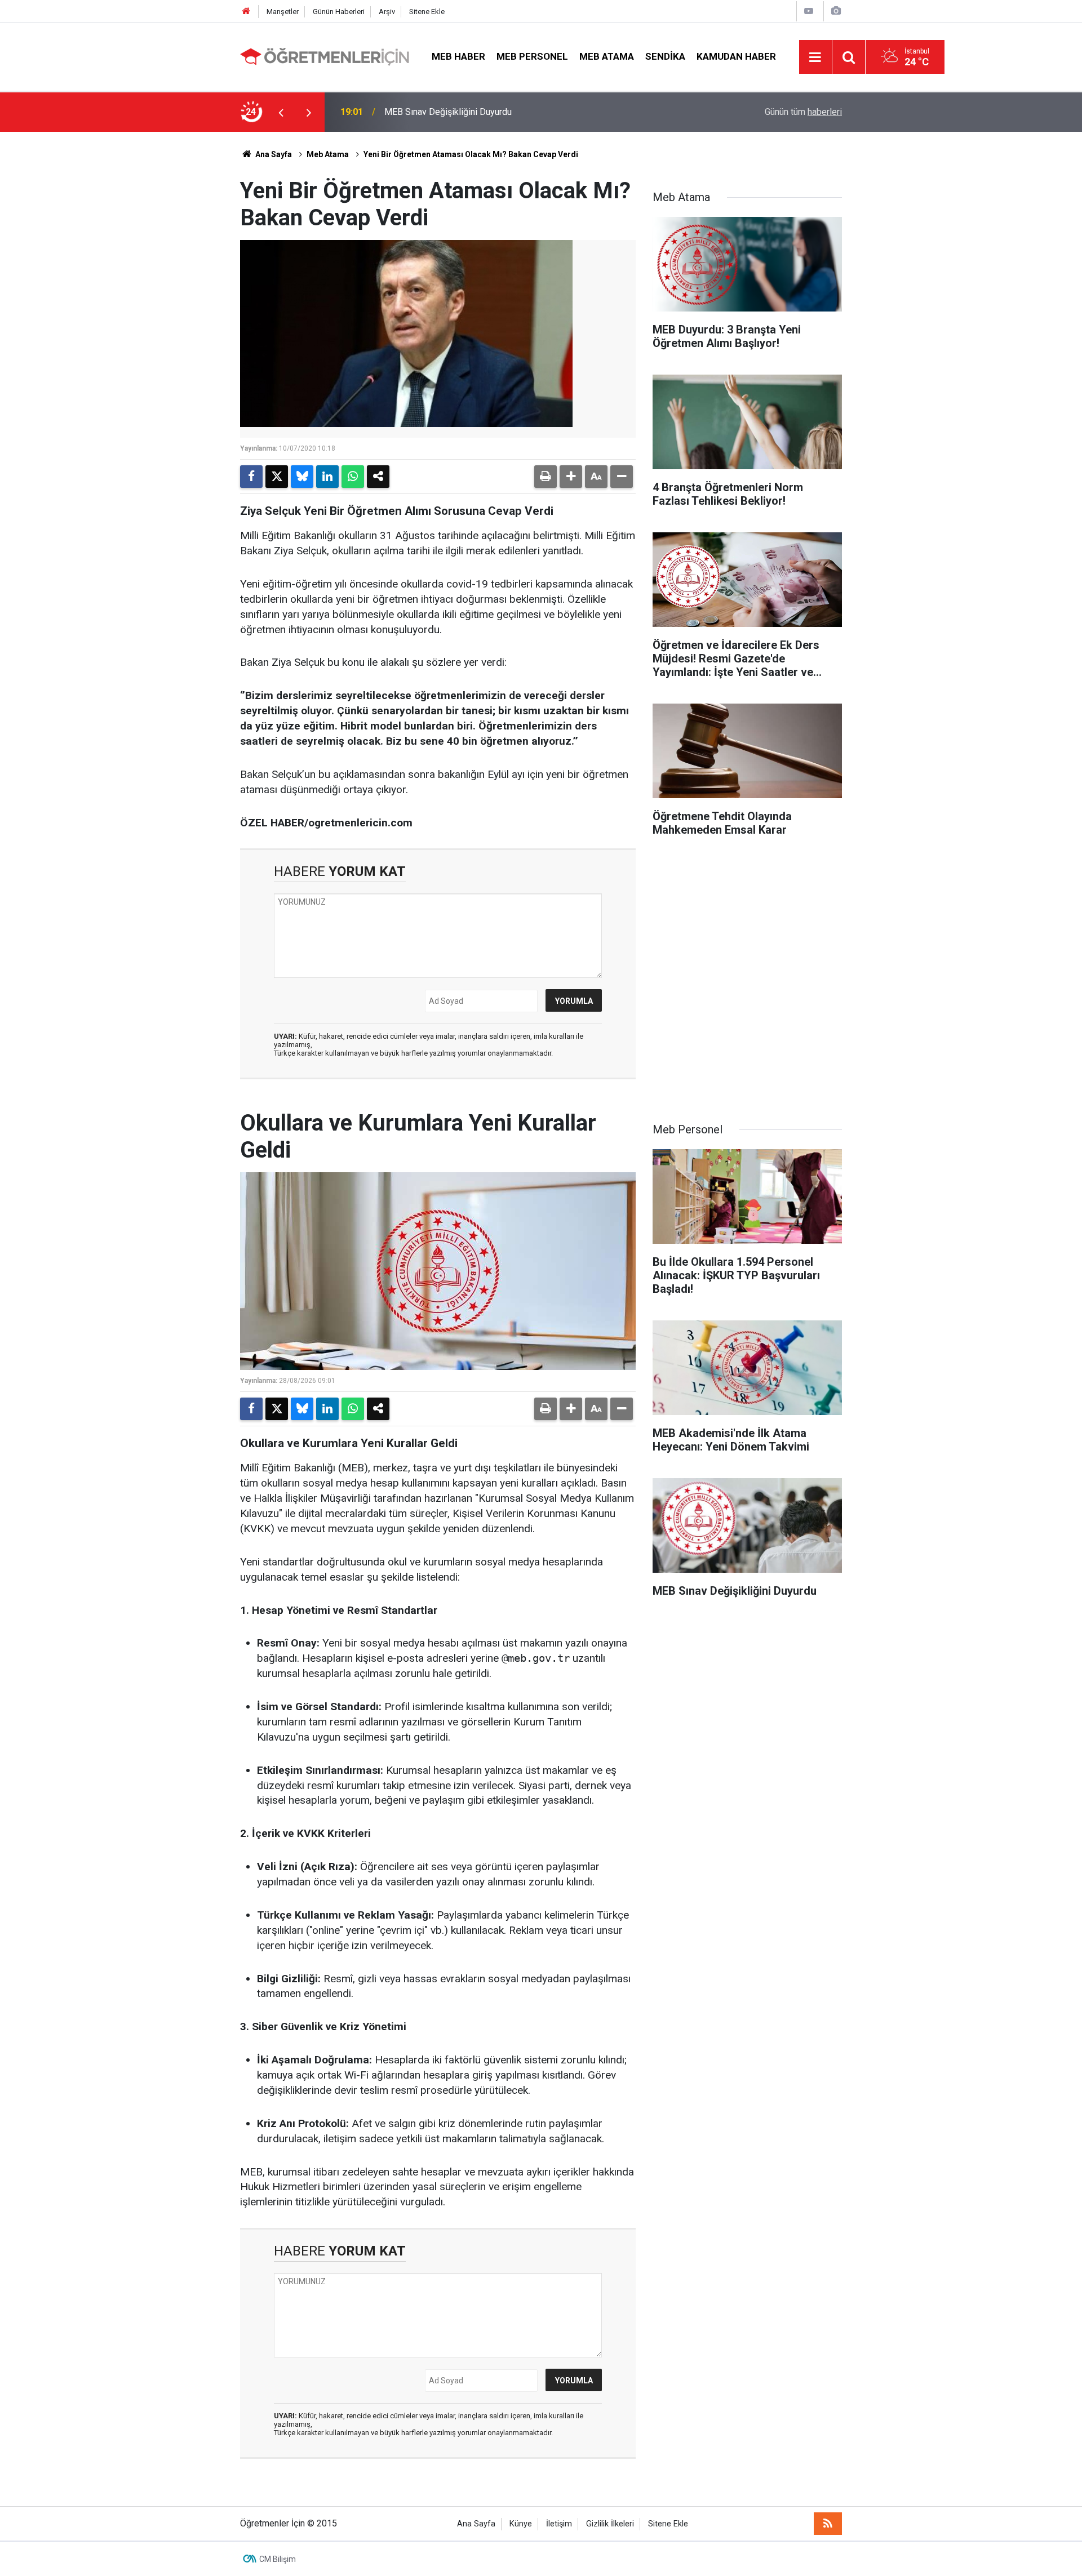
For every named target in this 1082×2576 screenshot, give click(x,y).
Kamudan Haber (736, 56)
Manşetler (283, 12)
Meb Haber (458, 56)
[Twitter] (277, 477)
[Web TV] (809, 11)
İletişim (559, 2524)
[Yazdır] (546, 477)
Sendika (665, 56)
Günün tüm (803, 112)
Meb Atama (607, 56)
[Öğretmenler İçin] (325, 56)
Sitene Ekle (427, 12)
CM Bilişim (278, 2559)
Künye (521, 2524)
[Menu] (815, 57)
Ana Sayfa (273, 154)
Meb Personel (532, 56)
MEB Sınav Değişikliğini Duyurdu (448, 112)
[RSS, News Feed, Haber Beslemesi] (828, 2524)
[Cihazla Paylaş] (378, 477)
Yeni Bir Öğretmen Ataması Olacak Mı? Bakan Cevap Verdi (471, 154)
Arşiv (387, 12)
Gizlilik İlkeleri (610, 2524)
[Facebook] (251, 477)
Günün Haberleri (339, 12)
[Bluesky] (302, 477)
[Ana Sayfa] (246, 12)
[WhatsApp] (353, 477)
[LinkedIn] (327, 477)
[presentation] (281, 112)
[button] (571, 477)
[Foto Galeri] (836, 11)
